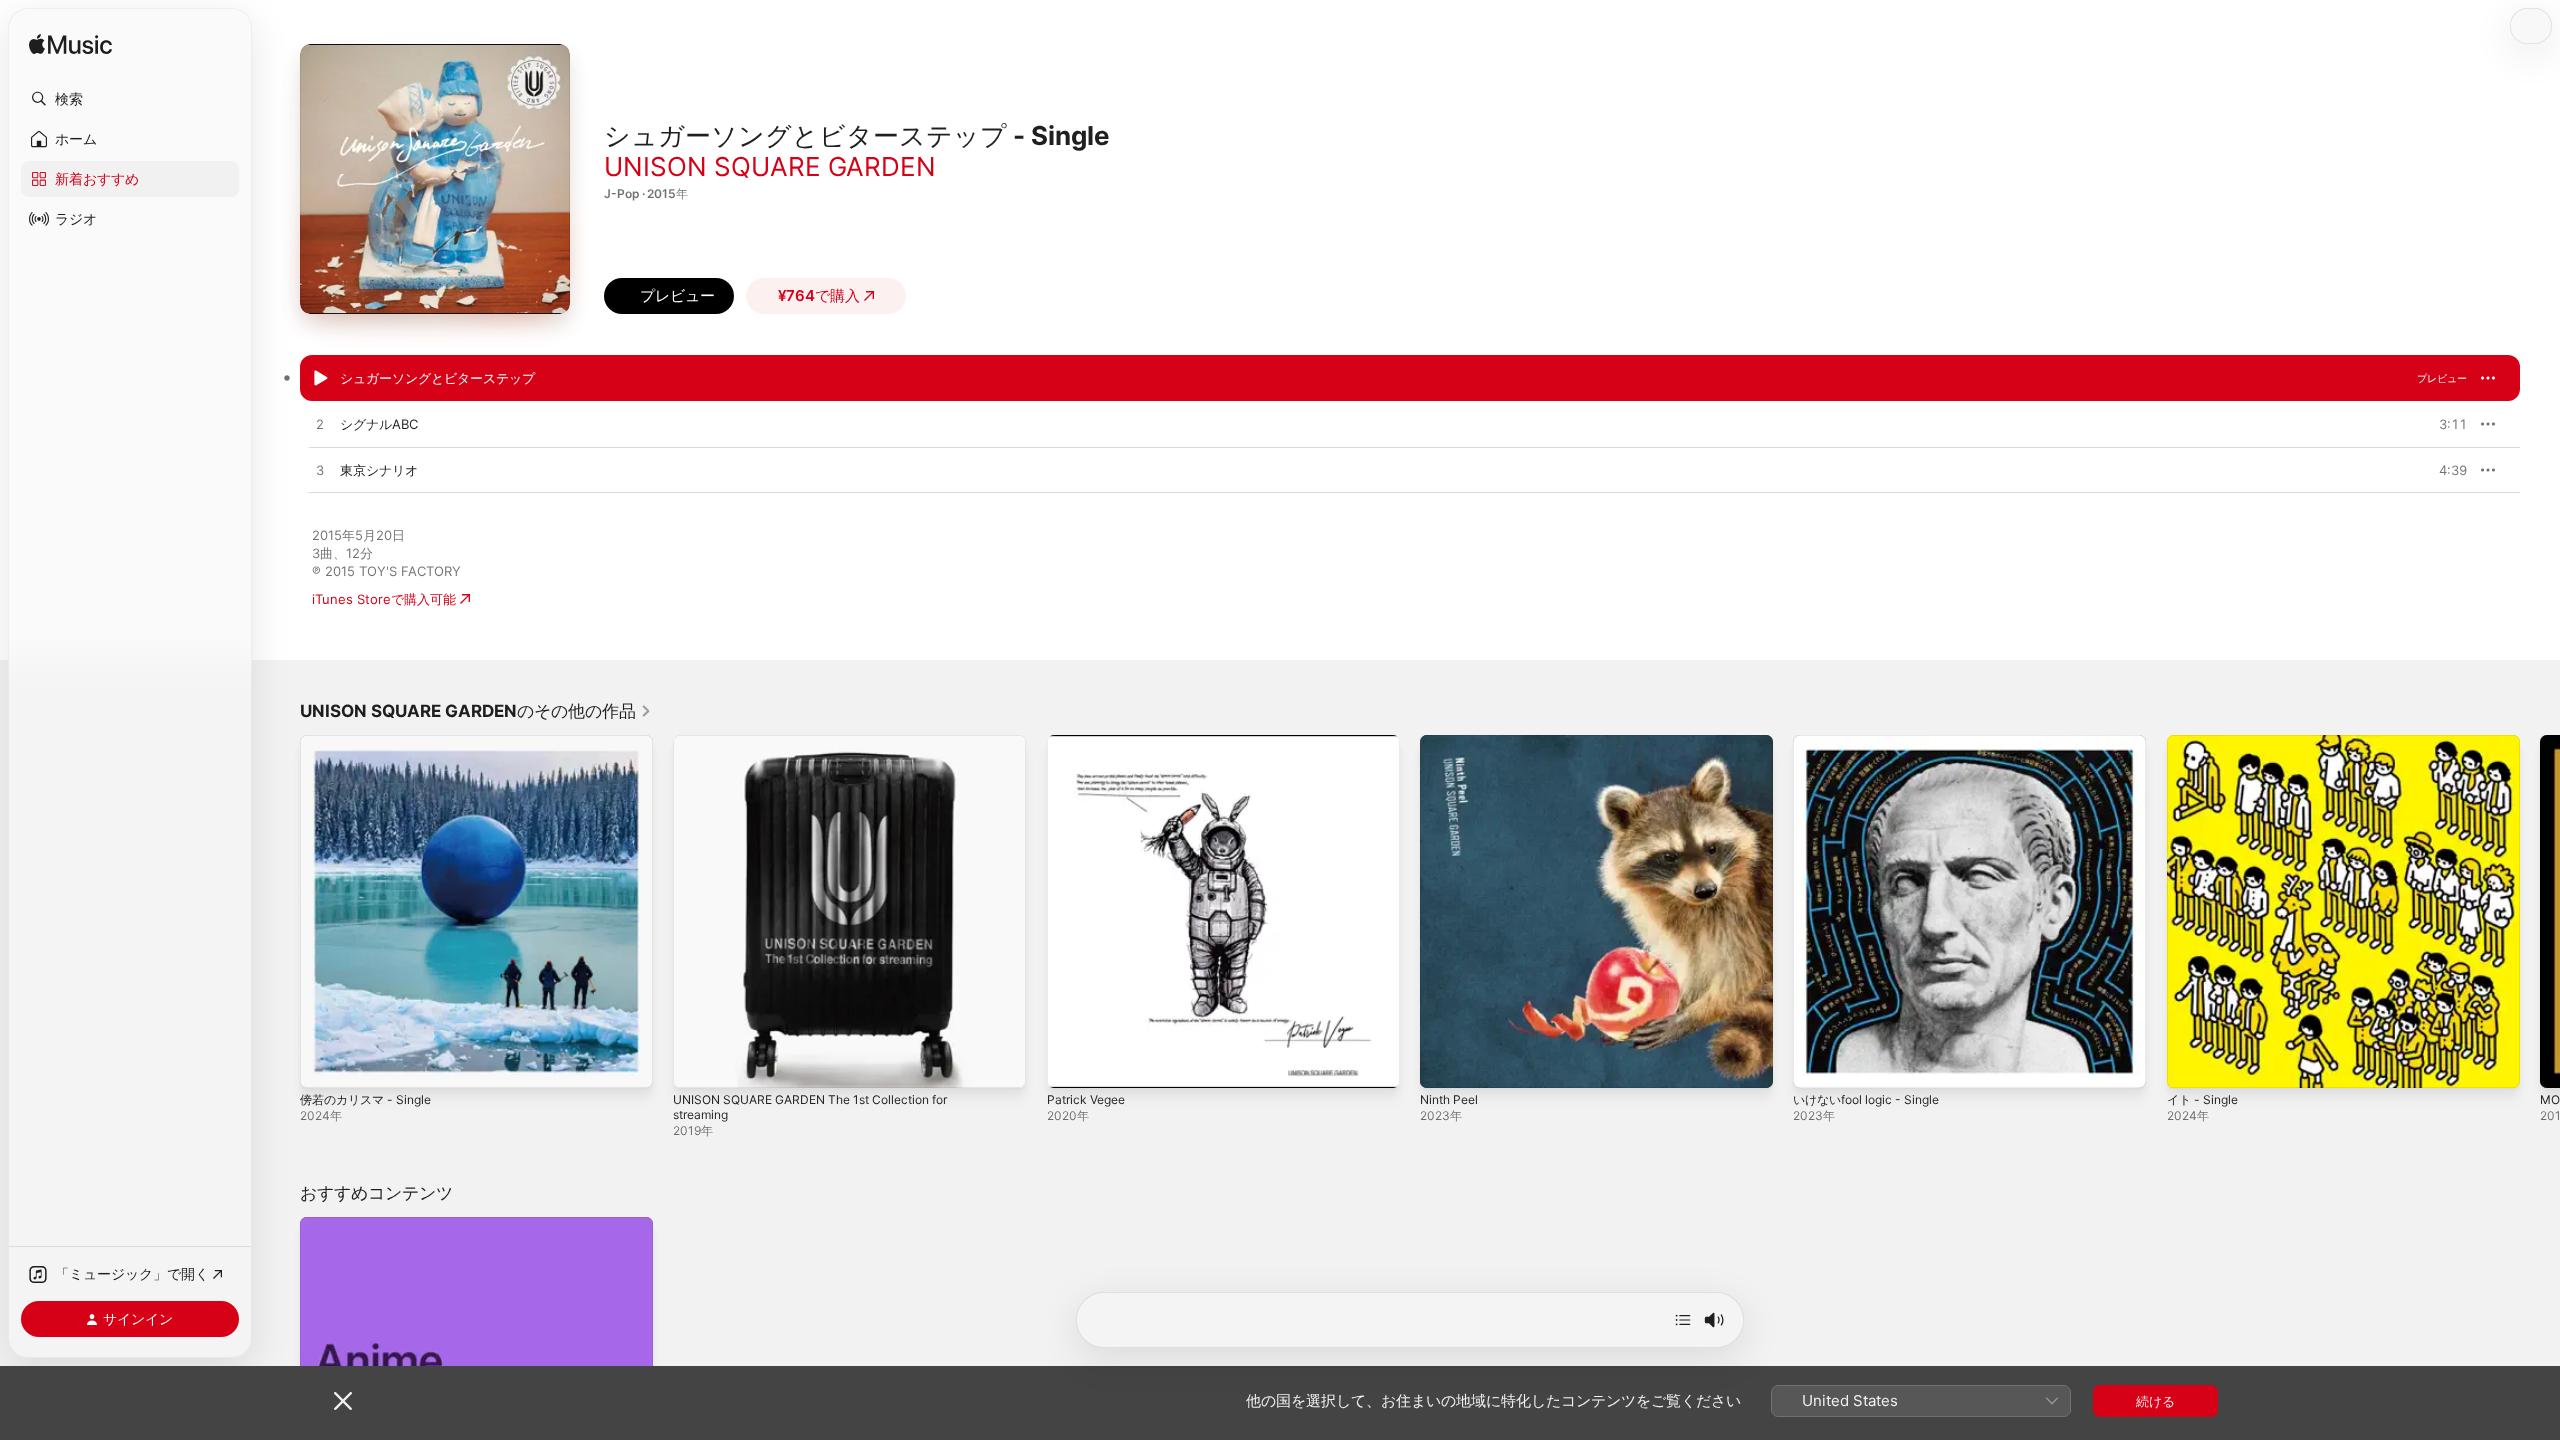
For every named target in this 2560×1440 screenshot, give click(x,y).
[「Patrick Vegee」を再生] (1072, 1063)
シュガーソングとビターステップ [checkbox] (437, 378)
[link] (476, 711)
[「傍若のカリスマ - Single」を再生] (325, 1063)
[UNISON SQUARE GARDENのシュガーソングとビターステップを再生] (320, 379)
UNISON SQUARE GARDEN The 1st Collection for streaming (825, 751)
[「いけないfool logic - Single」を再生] (1818, 1063)
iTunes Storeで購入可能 (384, 599)
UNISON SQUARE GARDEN (770, 166)
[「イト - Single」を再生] (2192, 1063)
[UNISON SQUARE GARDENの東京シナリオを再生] (320, 471)
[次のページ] (2540, 912)
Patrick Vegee (1090, 743)
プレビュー (2442, 378)
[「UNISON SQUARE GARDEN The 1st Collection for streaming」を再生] (698, 1063)
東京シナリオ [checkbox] (379, 470)
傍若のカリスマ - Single (371, 743)
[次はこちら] (1683, 1320)
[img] (70, 45)
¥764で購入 (819, 295)
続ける (2155, 1401)
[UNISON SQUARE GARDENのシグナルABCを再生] (320, 425)
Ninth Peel (1452, 743)
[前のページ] (280, 912)
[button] (130, 99)
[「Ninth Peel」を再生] (1445, 1063)
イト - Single (2206, 743)
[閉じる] (343, 1401)
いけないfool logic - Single (1873, 743)
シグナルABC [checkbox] (379, 424)
